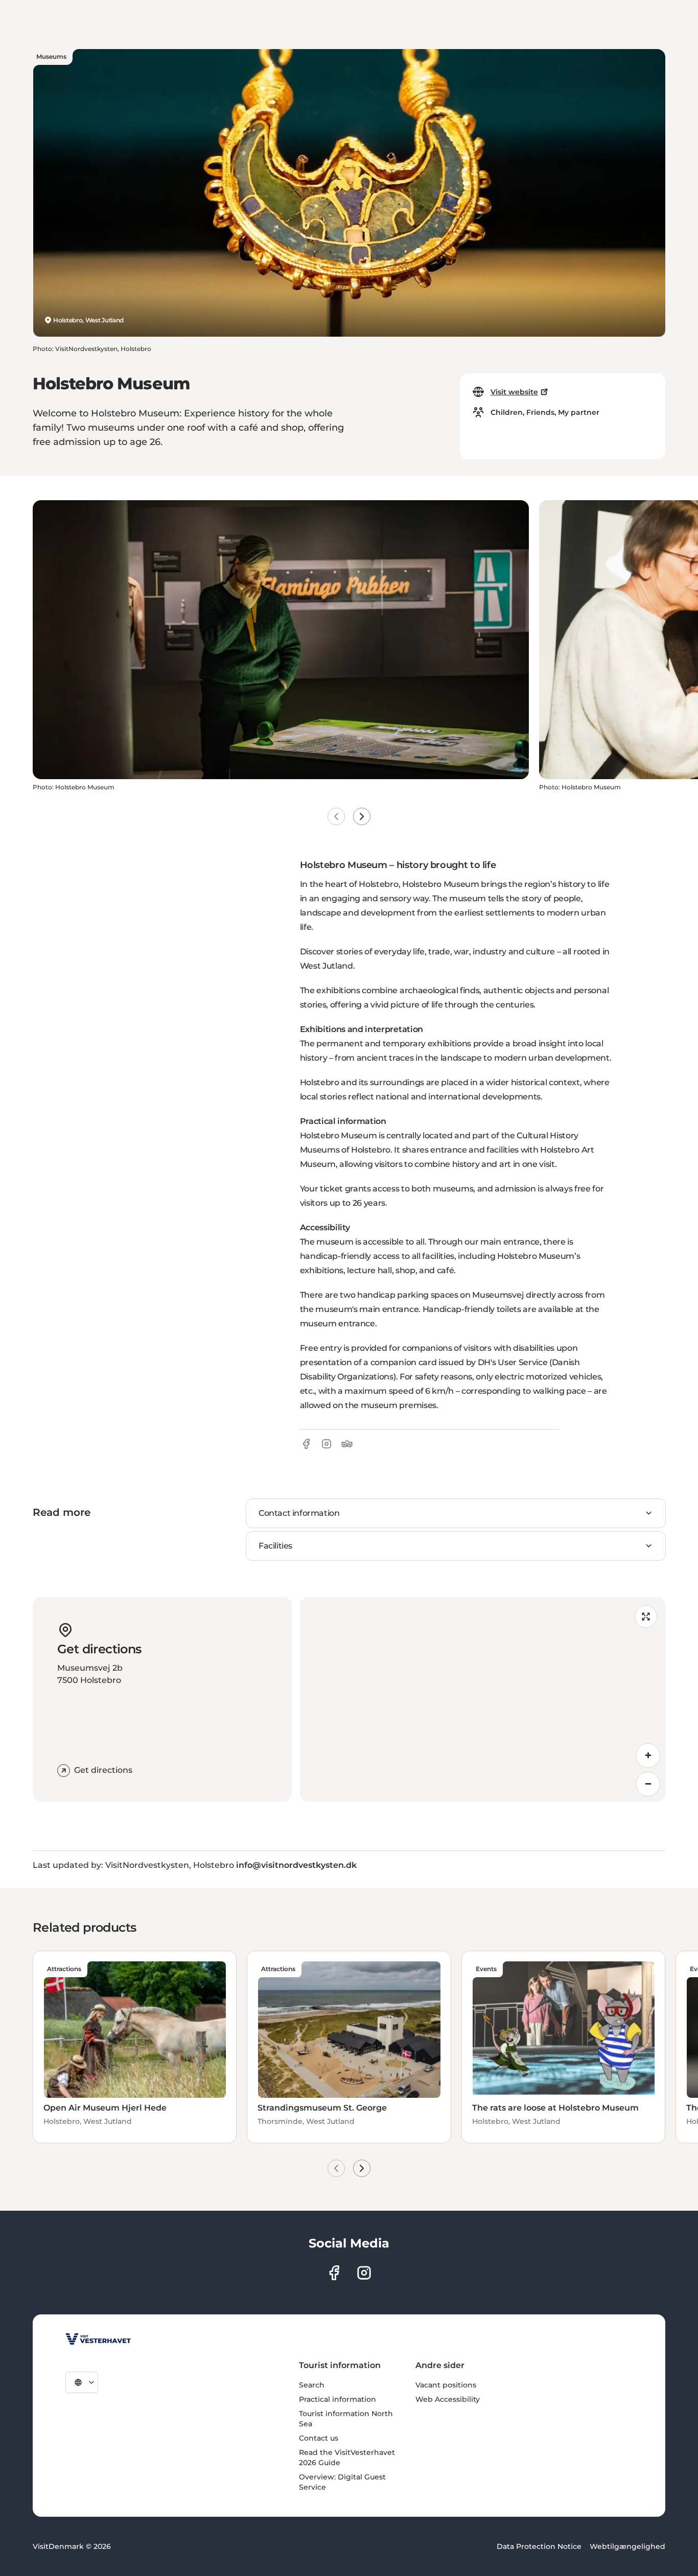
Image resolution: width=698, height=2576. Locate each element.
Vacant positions (446, 2385)
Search (312, 2385)
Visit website (514, 392)
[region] (483, 1699)
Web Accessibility (448, 2399)
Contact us (319, 2438)
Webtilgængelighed (627, 2546)
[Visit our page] (334, 2273)
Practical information (338, 2399)
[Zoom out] (648, 1784)
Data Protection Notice (539, 2546)
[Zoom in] (648, 1755)
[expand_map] (646, 1617)
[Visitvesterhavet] (98, 2339)
